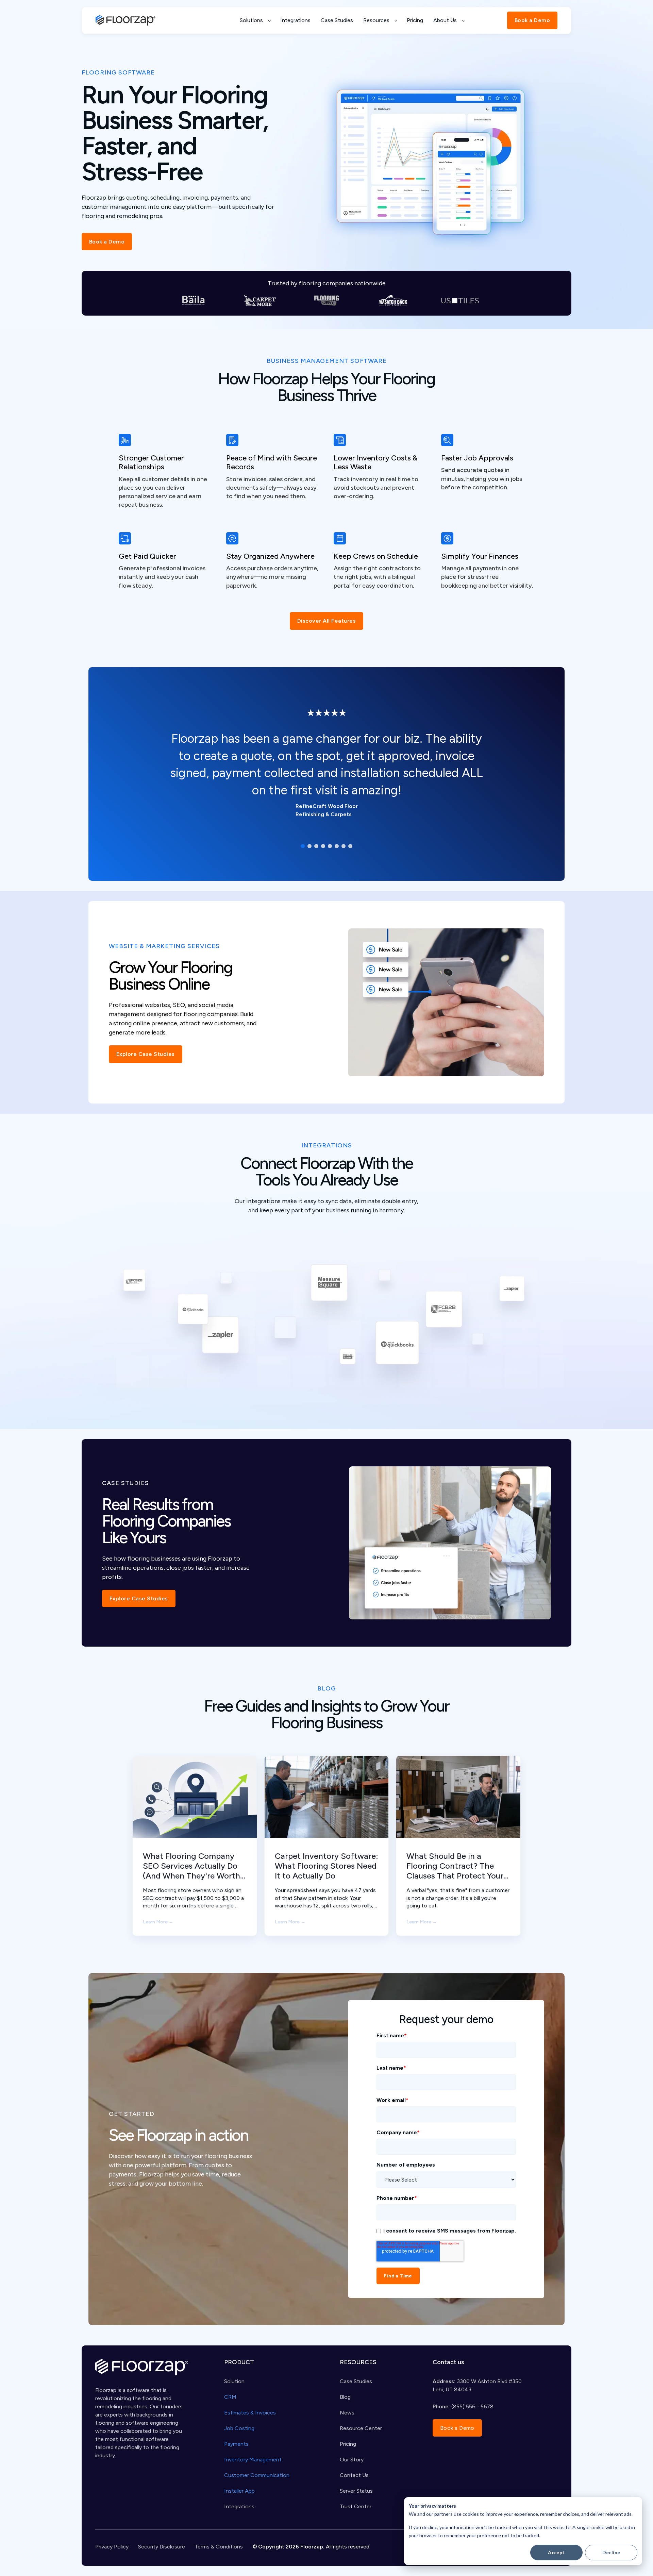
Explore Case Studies (146, 1054)
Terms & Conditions (219, 2547)
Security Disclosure (162, 2547)
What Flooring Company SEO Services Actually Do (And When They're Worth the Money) (191, 1866)
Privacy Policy (112, 2547)
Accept (556, 2552)
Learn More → (158, 1922)
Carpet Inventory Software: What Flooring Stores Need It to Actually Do (326, 1866)
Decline (611, 2552)
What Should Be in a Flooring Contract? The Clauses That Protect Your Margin (455, 1866)
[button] (303, 846)
